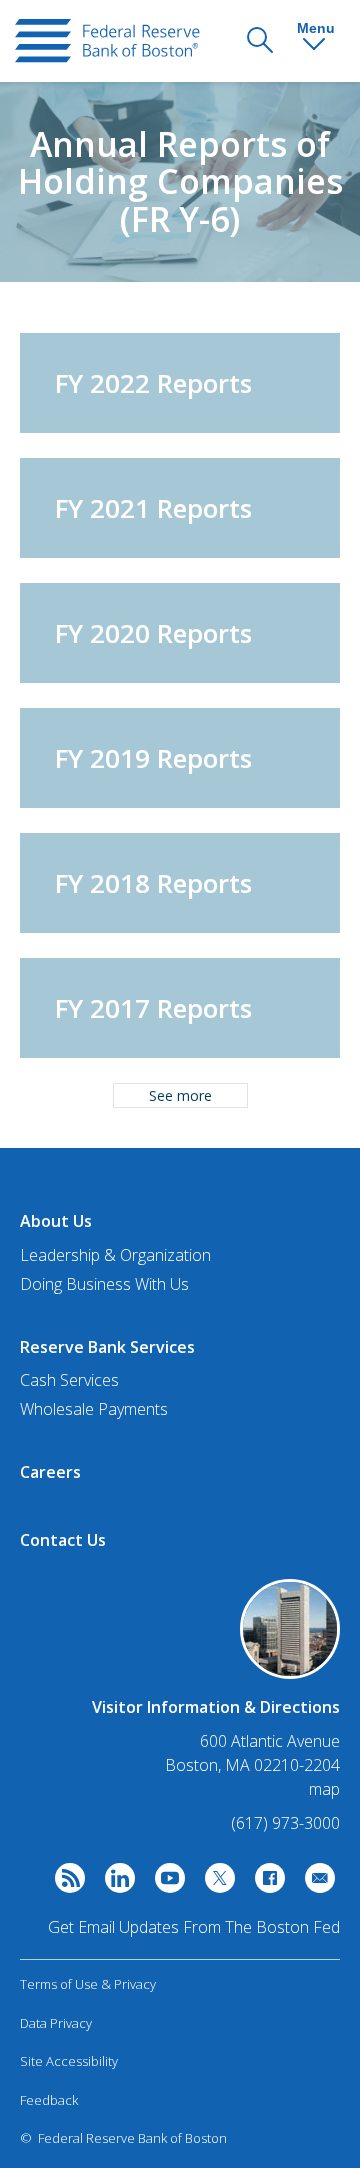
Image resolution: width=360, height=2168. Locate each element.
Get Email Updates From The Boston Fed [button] (194, 1927)
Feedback (49, 2100)
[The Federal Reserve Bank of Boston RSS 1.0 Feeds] (65, 1883)
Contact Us (63, 1540)
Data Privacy (56, 2023)
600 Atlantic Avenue (270, 1741)
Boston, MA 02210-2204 (252, 1765)
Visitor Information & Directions (216, 1707)
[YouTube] (165, 1883)
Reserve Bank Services (107, 1347)
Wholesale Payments (94, 1409)
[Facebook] (265, 1883)
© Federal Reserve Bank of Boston (123, 2138)
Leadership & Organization (115, 1255)
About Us (56, 1221)
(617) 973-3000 (285, 1823)
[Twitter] (215, 1883)
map (324, 1789)
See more (180, 1095)
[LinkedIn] (115, 1883)
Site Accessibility (69, 2061)
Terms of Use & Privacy (88, 1984)
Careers (50, 1472)
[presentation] (107, 41)
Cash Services (69, 1380)
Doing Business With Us (104, 1284)
